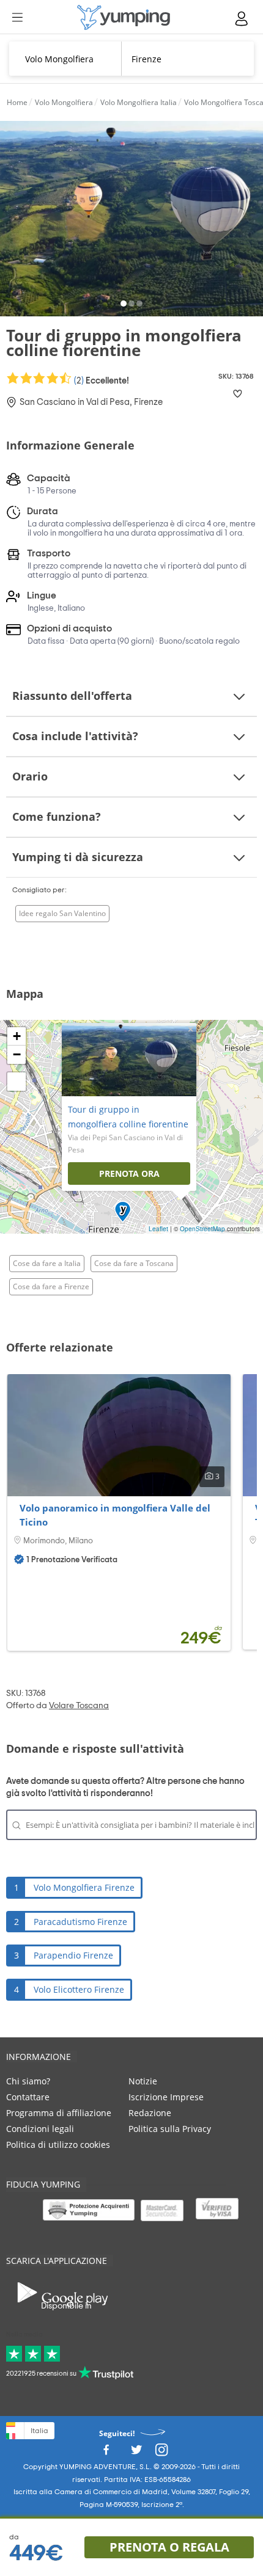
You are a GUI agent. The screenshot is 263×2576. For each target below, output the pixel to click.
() (101, 380)
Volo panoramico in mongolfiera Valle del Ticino (115, 1515)
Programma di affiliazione (59, 2113)
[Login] (242, 19)
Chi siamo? (28, 2081)
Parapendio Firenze (73, 1955)
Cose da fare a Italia (47, 1263)
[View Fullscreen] (17, 1082)
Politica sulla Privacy (170, 2129)
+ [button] (17, 1036)
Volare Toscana (79, 1706)
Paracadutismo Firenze (80, 1922)
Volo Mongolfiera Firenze (84, 1887)
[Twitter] (136, 2453)
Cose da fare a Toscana (134, 1263)
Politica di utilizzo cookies (58, 2145)
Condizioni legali (40, 2129)
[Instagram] (161, 2453)
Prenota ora (129, 1173)
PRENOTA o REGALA (169, 2547)
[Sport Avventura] (124, 17)
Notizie (143, 2081)
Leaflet (158, 1229)
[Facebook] (106, 2453)
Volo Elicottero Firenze (79, 1989)
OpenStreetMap (202, 1229)
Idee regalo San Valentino (62, 913)
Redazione (150, 2113)
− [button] (17, 1054)
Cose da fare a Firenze (51, 1286)
